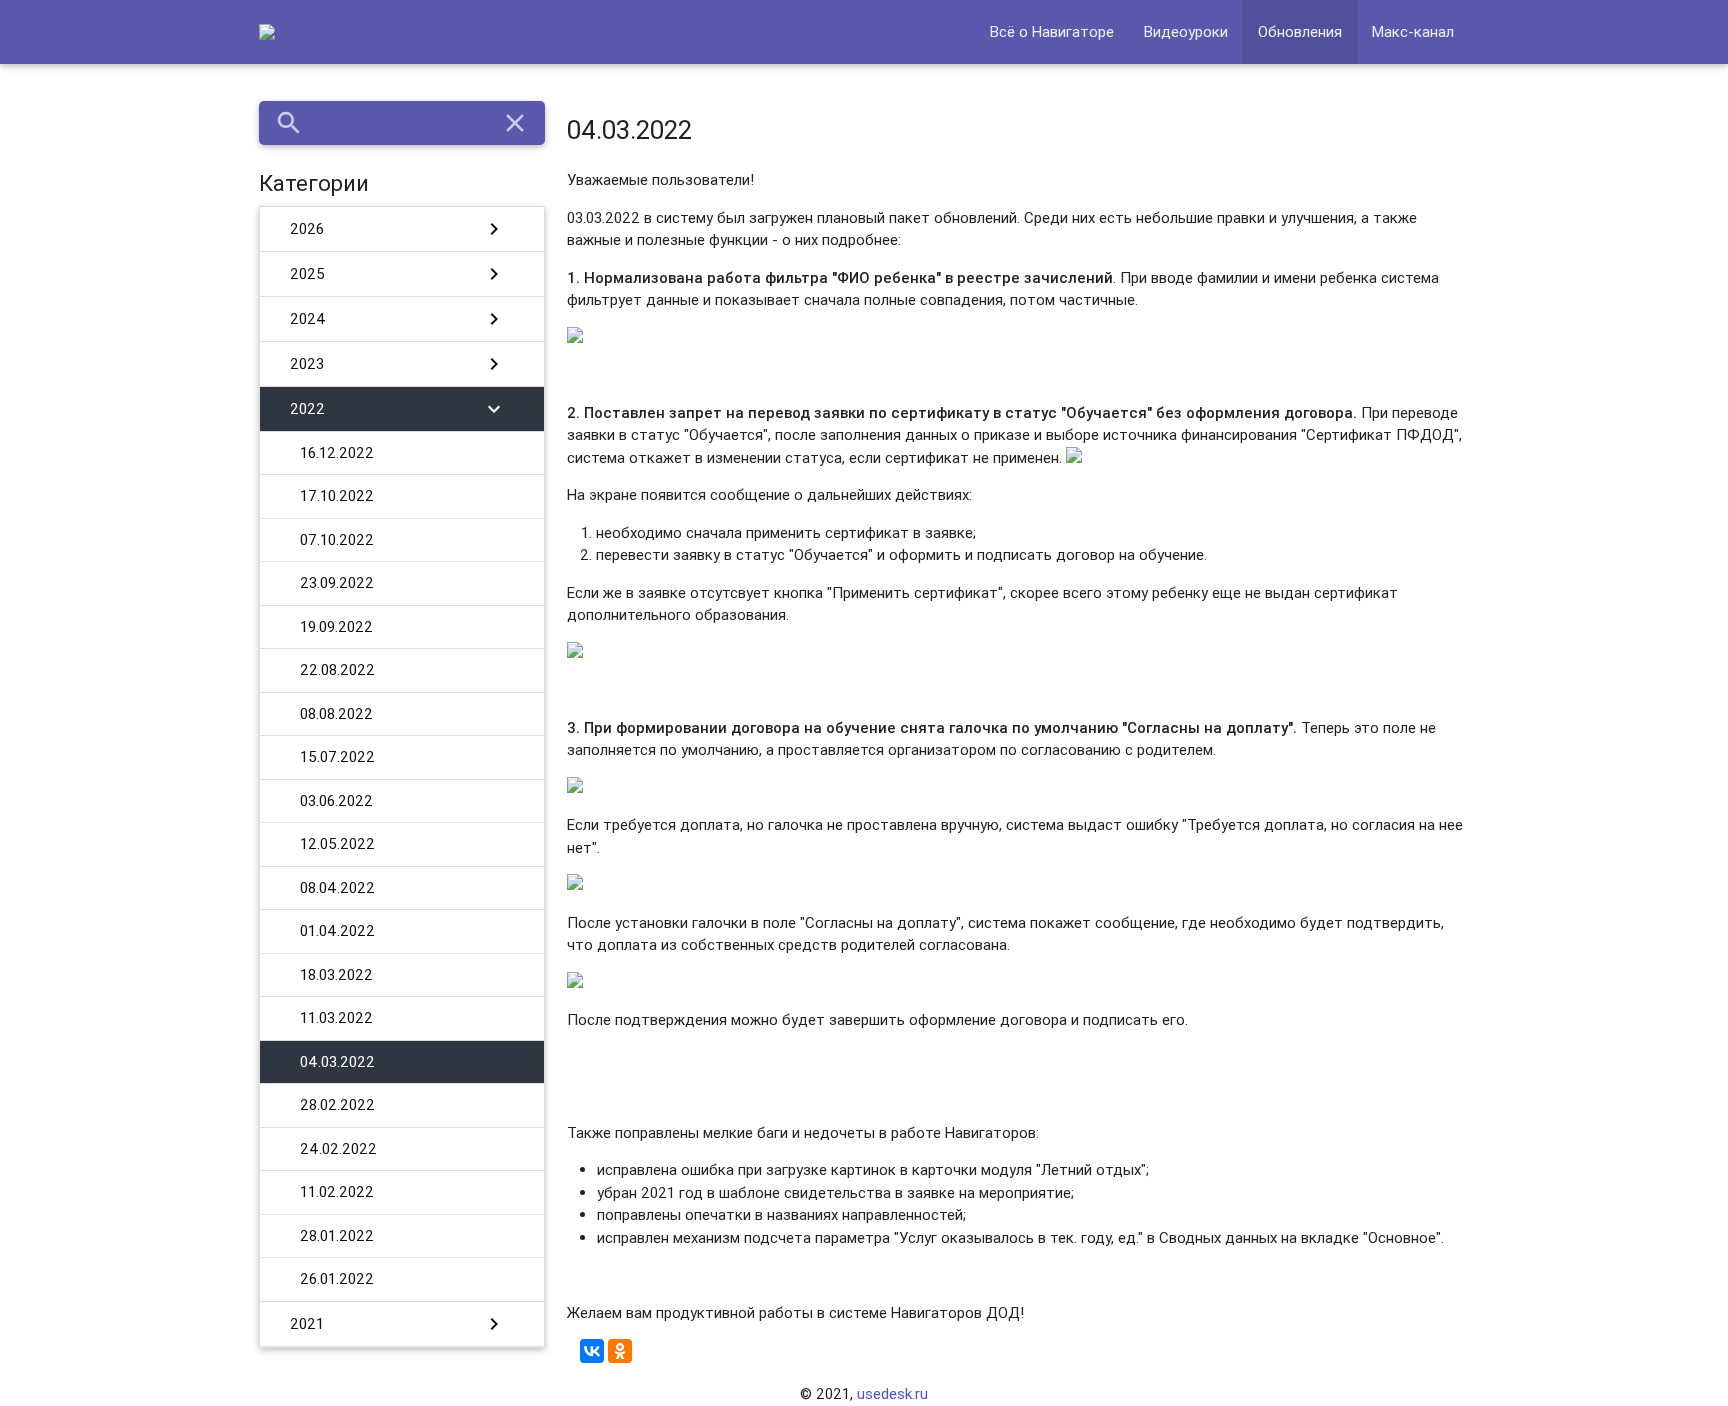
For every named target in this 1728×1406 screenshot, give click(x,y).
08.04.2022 (337, 887)
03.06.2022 (336, 800)
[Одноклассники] (620, 1351)
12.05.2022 (337, 843)
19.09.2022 (336, 626)
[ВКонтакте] (592, 1351)
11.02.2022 (337, 1191)
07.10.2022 (337, 539)
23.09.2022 (337, 582)
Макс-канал (1413, 31)
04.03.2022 (337, 1061)
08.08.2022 (336, 713)
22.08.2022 (337, 669)
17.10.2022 (337, 495)
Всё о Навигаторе (1052, 31)
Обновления (1300, 31)
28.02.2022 (337, 1104)
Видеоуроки (1186, 31)
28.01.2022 (337, 1235)
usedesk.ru (892, 1393)
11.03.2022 (336, 1017)
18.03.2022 (336, 974)
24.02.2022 (338, 1148)
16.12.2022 (337, 452)
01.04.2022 (337, 930)
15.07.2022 (337, 756)
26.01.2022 (337, 1278)
